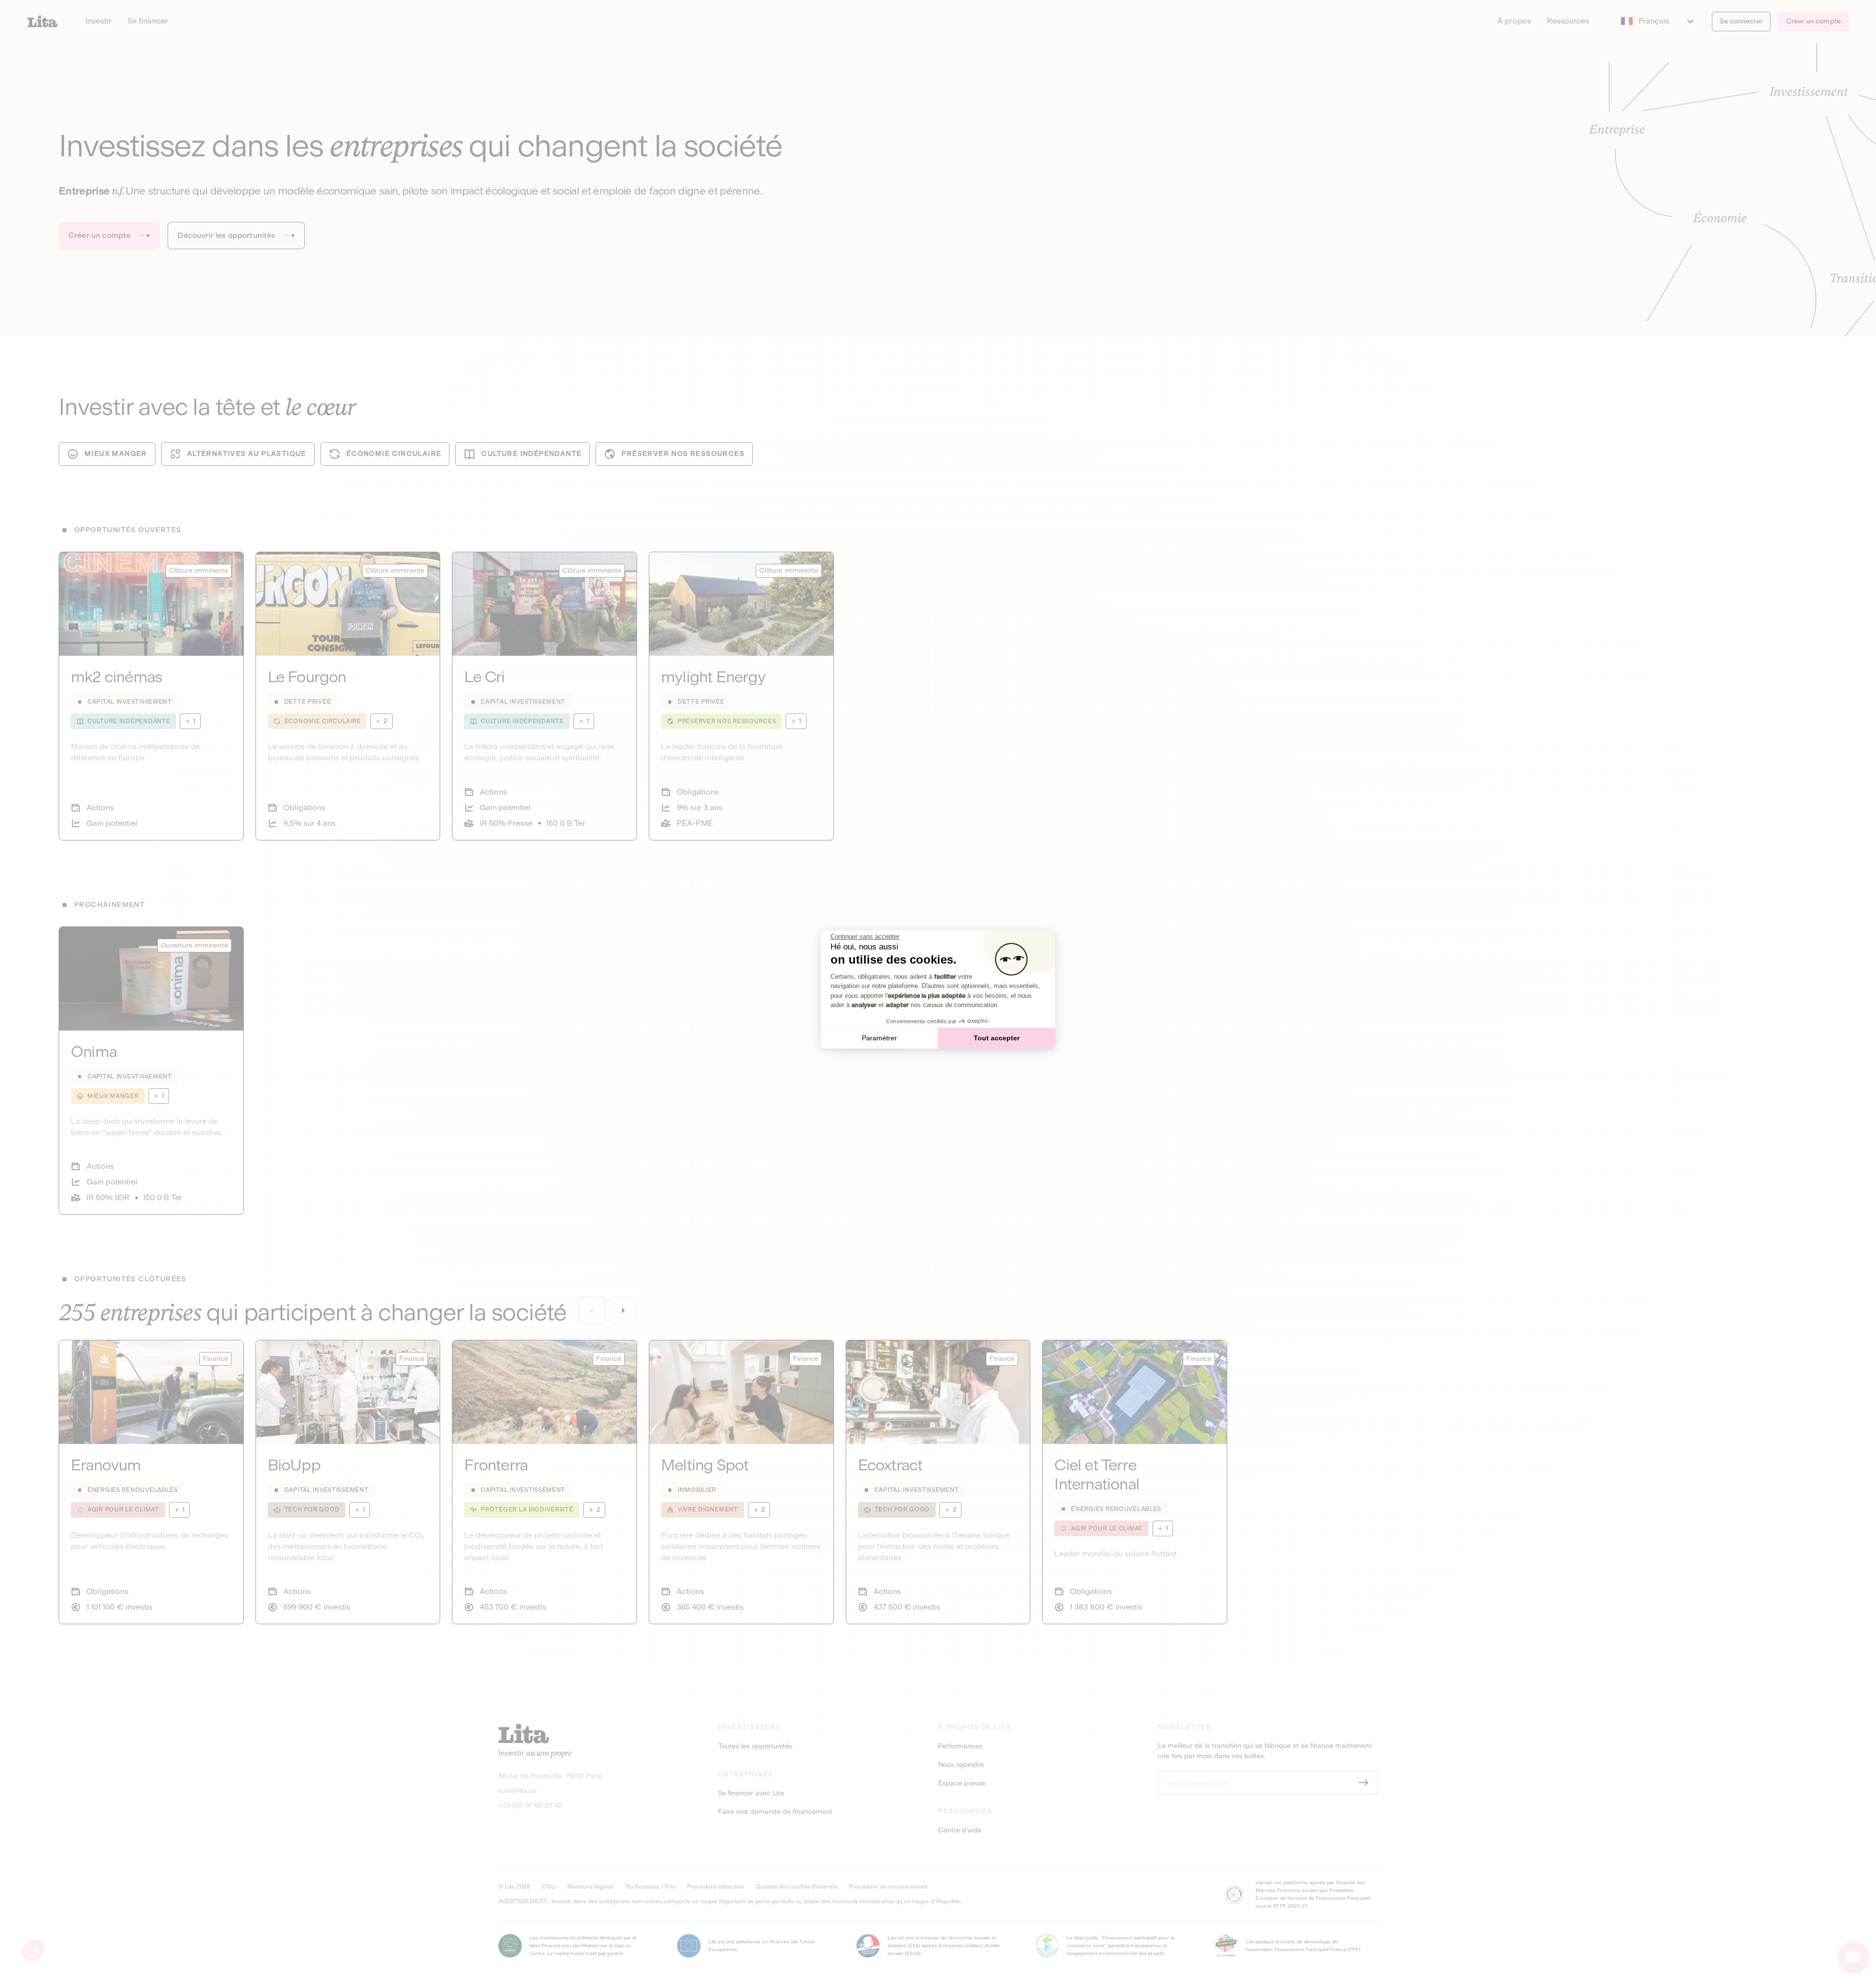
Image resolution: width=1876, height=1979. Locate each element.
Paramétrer (879, 1038)
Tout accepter (997, 1038)
